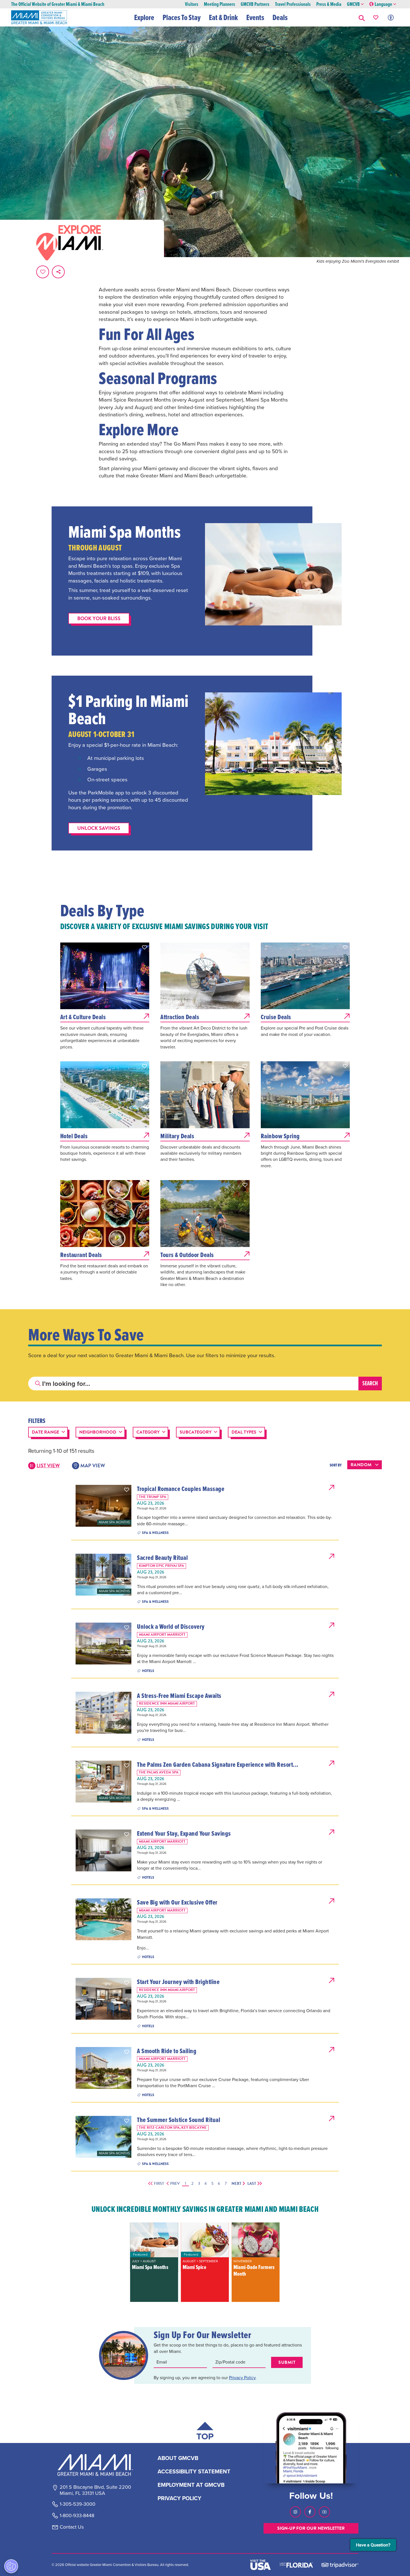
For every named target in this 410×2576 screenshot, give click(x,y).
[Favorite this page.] (43, 272)
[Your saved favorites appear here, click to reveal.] (376, 17)
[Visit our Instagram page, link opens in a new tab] (295, 2512)
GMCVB (353, 4)
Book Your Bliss (99, 618)
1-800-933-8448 (77, 2516)
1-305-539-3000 (78, 2504)
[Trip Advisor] (340, 2565)
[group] (154, 2262)
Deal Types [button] (244, 1432)
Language (383, 4)
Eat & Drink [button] (223, 17)
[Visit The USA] (261, 2565)
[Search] (370, 1384)
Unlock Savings (99, 828)
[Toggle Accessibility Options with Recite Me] (391, 17)
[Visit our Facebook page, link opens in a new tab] (310, 2512)
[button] (362, 17)
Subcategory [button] (196, 1432)
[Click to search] (38, 1384)
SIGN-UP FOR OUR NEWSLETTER (311, 2528)
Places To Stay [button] (182, 17)
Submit (287, 2362)
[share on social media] (58, 272)
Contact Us (72, 2527)
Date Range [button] (45, 1432)
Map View (93, 1465)
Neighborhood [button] (98, 1432)
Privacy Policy (242, 2378)
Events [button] (255, 17)
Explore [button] (144, 17)
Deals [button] (280, 17)
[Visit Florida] (296, 2565)
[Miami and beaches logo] (95, 2465)
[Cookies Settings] (11, 2566)
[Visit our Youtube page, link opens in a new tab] (324, 2512)
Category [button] (148, 1432)
